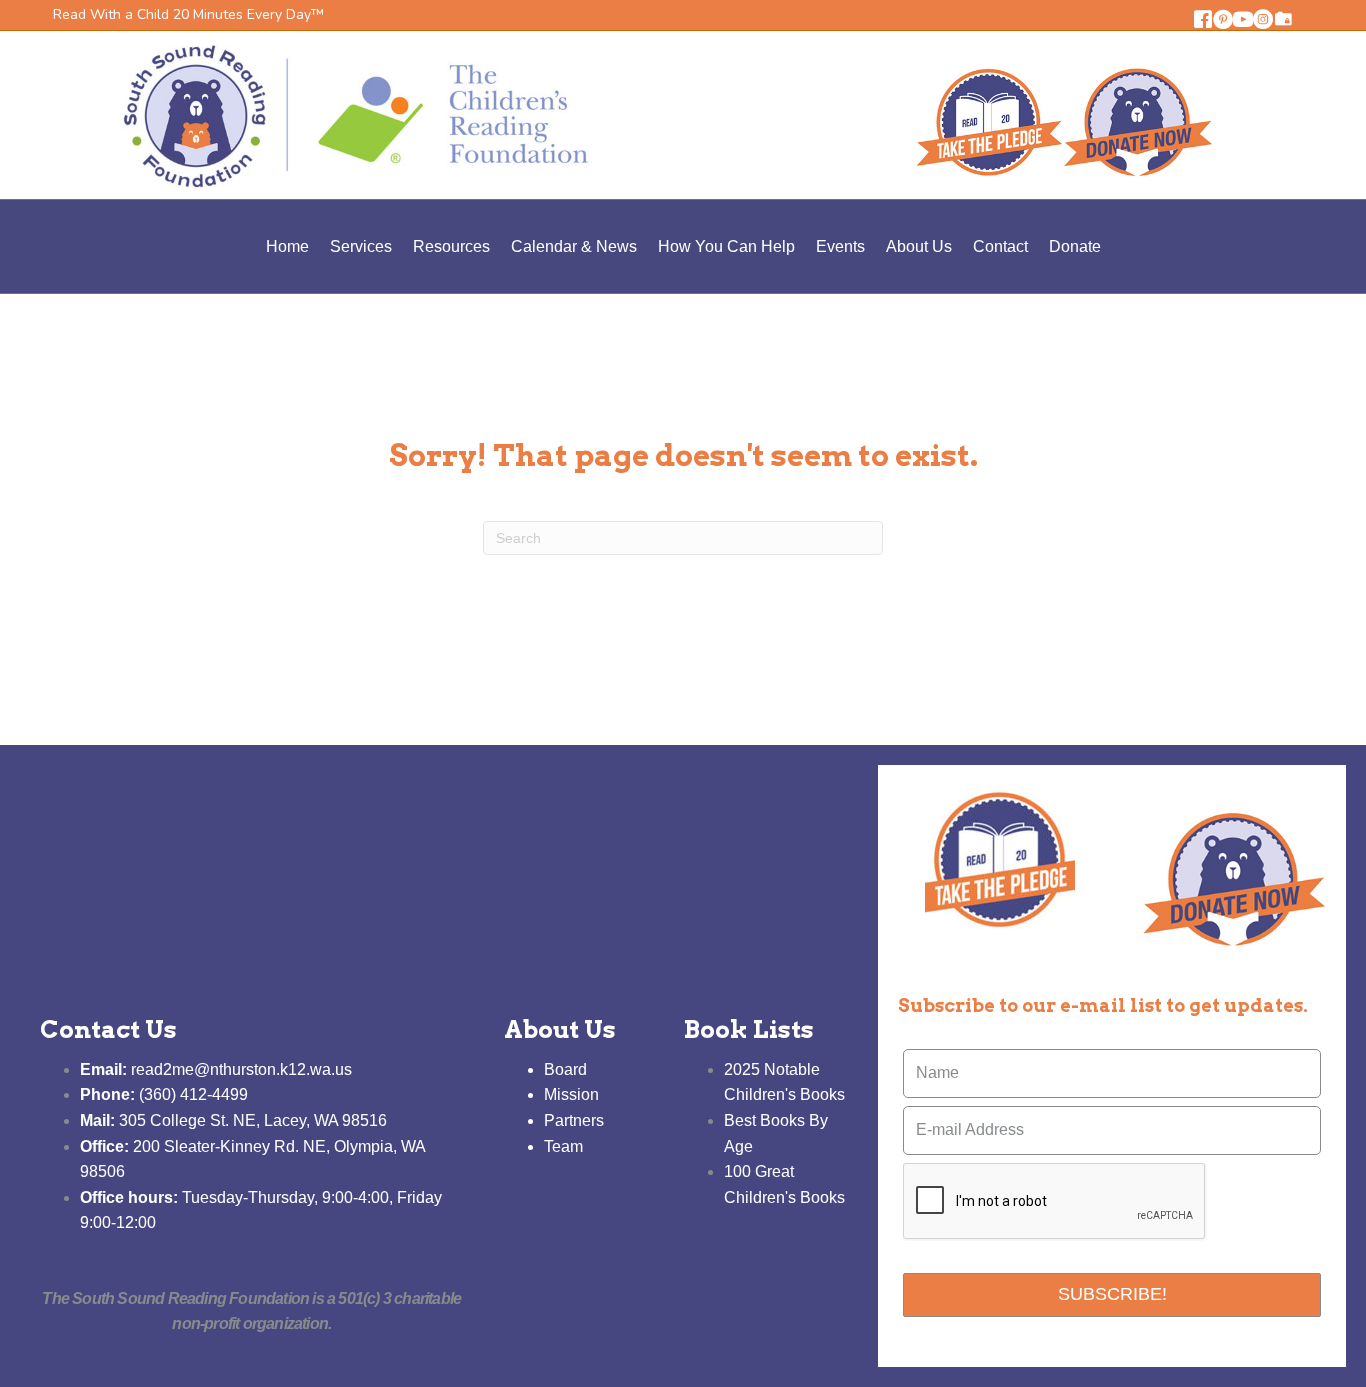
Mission (571, 1094)
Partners (574, 1120)
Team (563, 1146)
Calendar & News (574, 246)
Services (361, 246)
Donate (1075, 246)
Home (287, 246)
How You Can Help (726, 246)
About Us (919, 246)
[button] (1203, 19)
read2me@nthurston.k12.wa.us (216, 1069)
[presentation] (1055, 1202)
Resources (451, 246)
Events (840, 246)
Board (565, 1069)
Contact (1000, 246)
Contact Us (108, 1029)
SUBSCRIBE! (1112, 1294)
